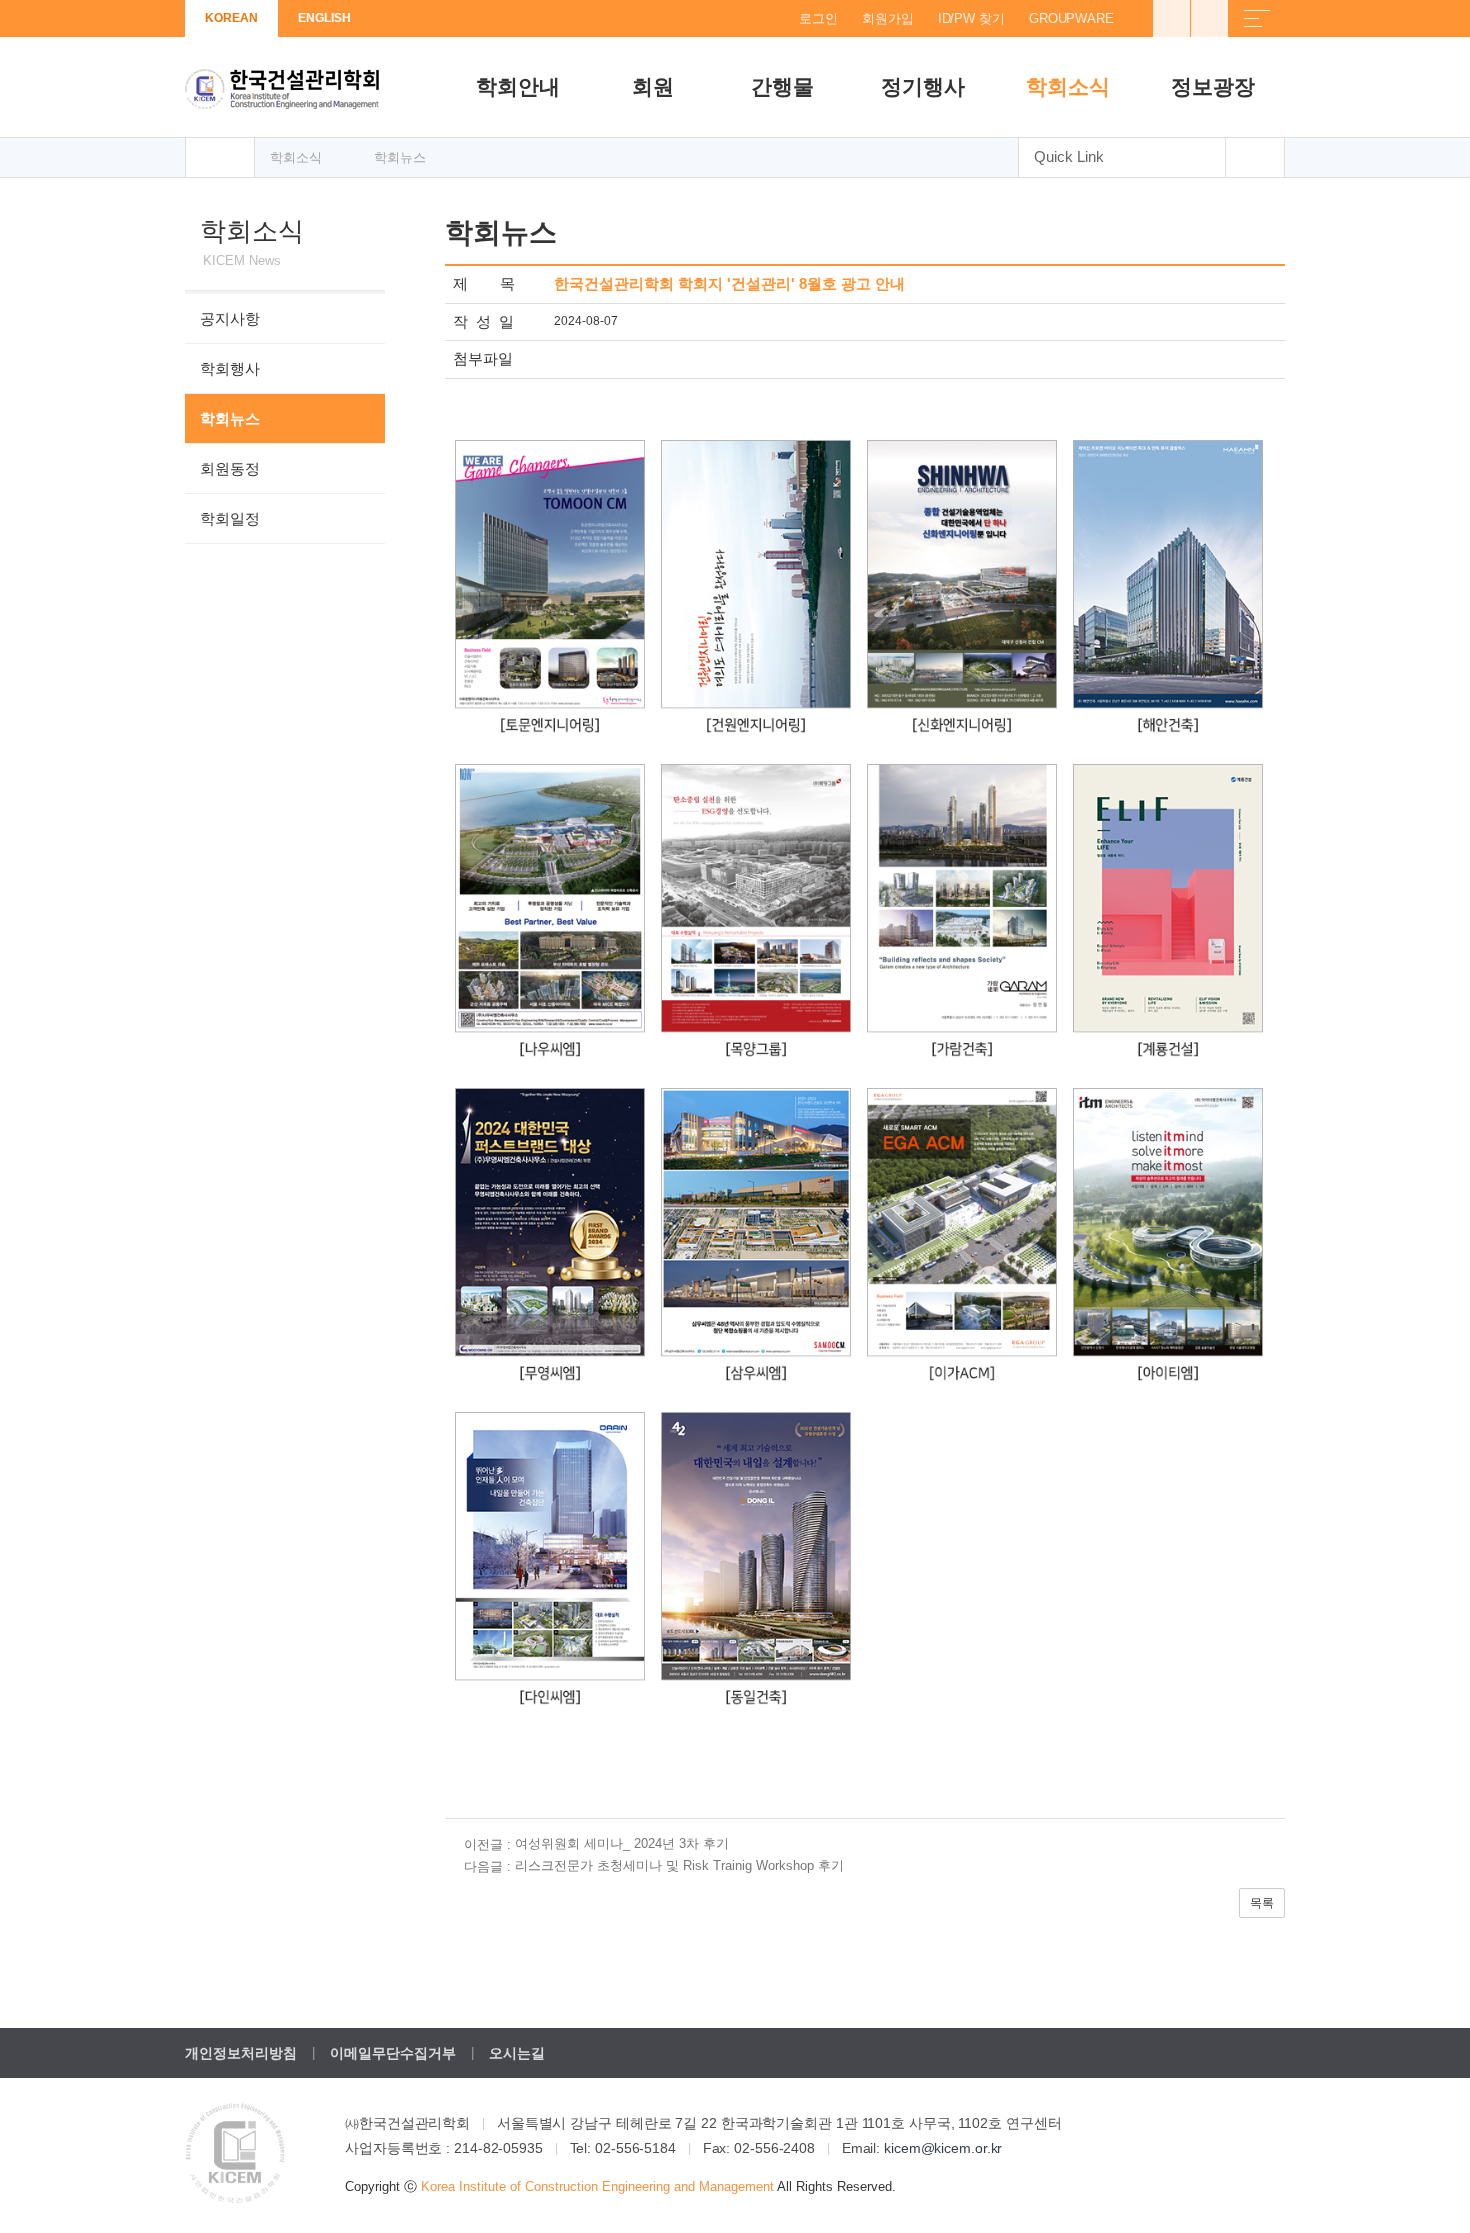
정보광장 (1213, 86)
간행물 (782, 86)
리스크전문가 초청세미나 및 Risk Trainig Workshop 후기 (679, 1865)
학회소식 (1068, 86)
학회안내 (518, 86)
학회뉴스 (230, 419)
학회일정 (230, 519)
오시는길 (517, 2053)
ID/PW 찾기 (971, 18)
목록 (1262, 1903)
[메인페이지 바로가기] (220, 157)
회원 (653, 86)
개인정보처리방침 (241, 2053)
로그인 (818, 18)
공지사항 (230, 319)
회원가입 (888, 18)
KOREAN (231, 18)
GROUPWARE (1071, 18)
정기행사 (923, 86)
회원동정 (230, 469)
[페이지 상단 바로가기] (1255, 157)
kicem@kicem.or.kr (943, 2148)
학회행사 (230, 369)
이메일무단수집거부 (393, 2053)
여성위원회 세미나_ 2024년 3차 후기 (622, 1843)
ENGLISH (324, 18)
